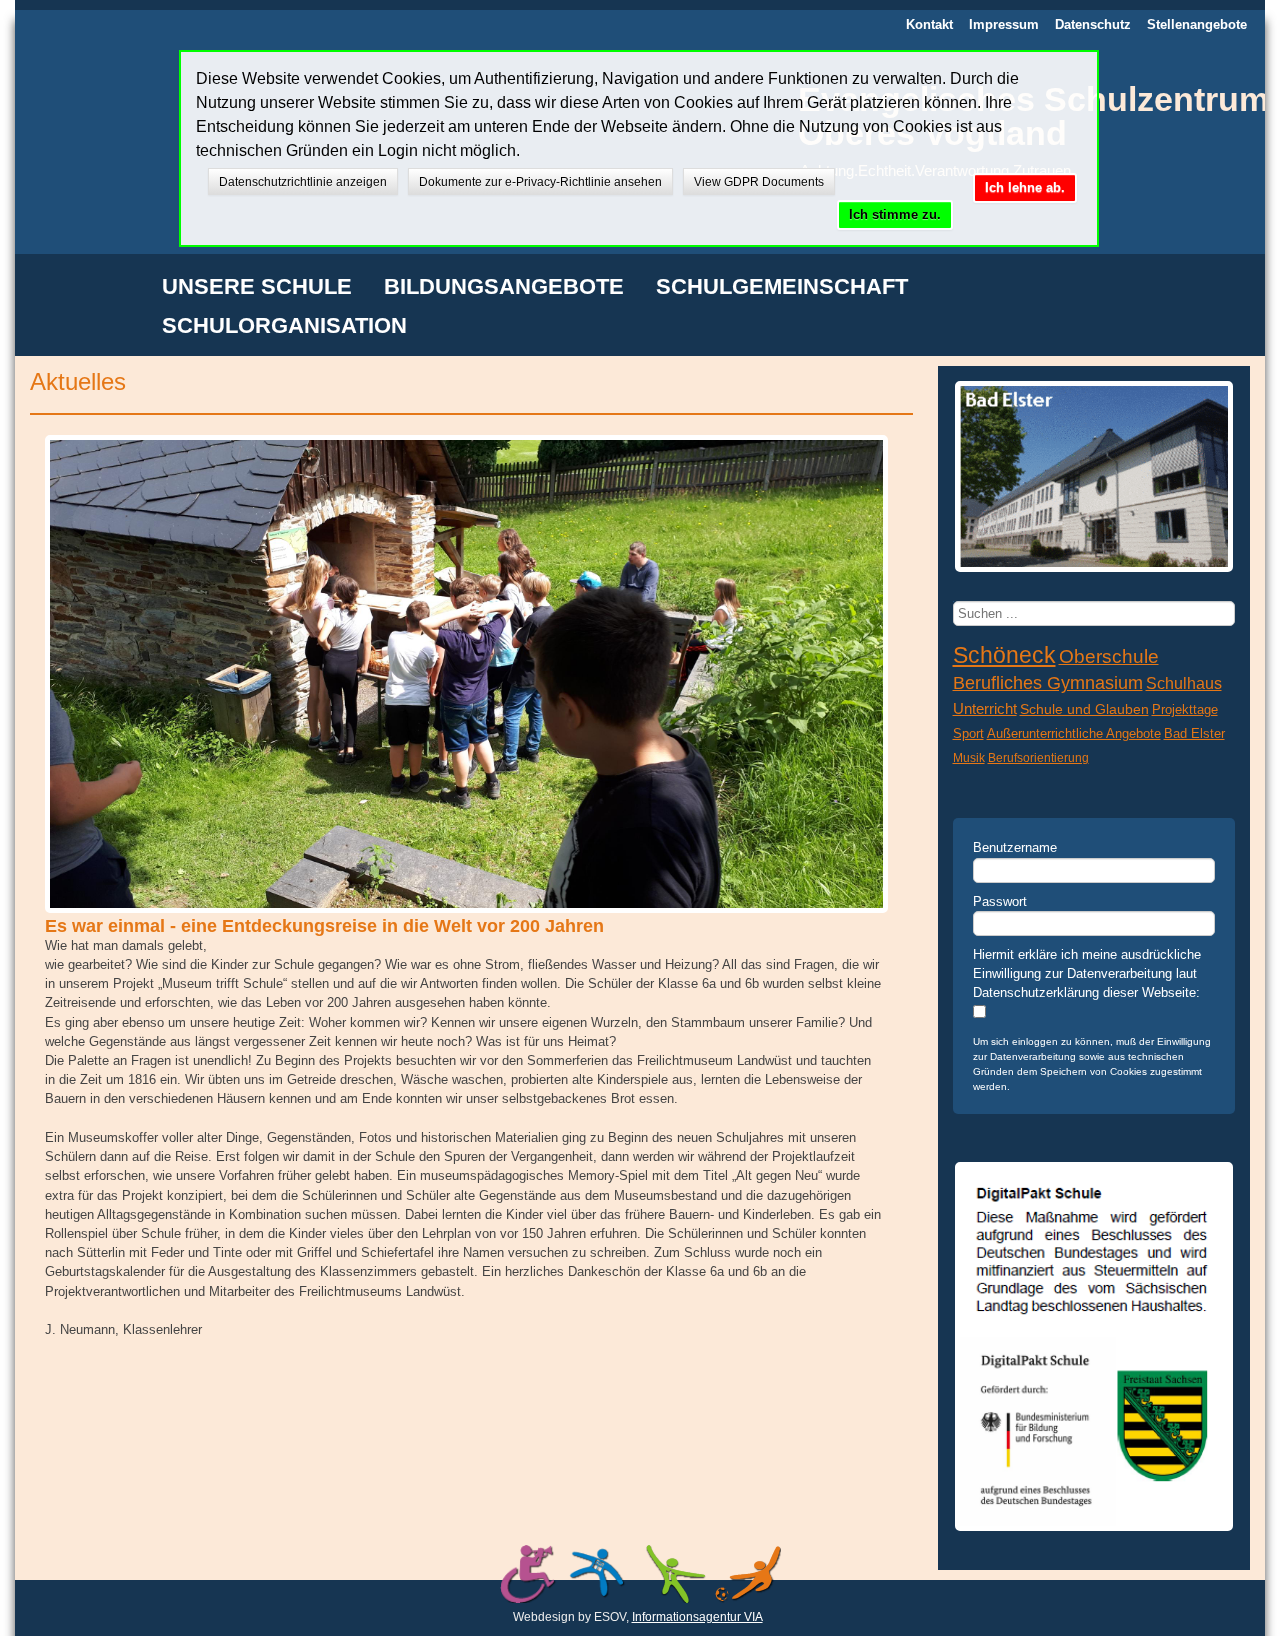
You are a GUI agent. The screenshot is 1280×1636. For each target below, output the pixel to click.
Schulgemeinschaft (782, 288)
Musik (969, 758)
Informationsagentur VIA (697, 1617)
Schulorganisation (284, 327)
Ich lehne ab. (1025, 187)
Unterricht (985, 708)
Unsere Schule (257, 288)
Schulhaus (1184, 683)
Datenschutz (1093, 24)
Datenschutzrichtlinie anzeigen (303, 182)
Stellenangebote (1197, 24)
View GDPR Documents (759, 182)
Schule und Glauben (1084, 709)
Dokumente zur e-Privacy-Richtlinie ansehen (540, 182)
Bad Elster (1194, 733)
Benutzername (1015, 847)
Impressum (1004, 24)
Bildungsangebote (504, 288)
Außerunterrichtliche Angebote (1074, 733)
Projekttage (1185, 709)
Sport (968, 733)
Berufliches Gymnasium (1048, 683)
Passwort (1000, 901)
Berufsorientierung (1038, 758)
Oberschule (1109, 656)
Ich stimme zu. (895, 214)
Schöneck (1004, 655)
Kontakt (929, 24)
